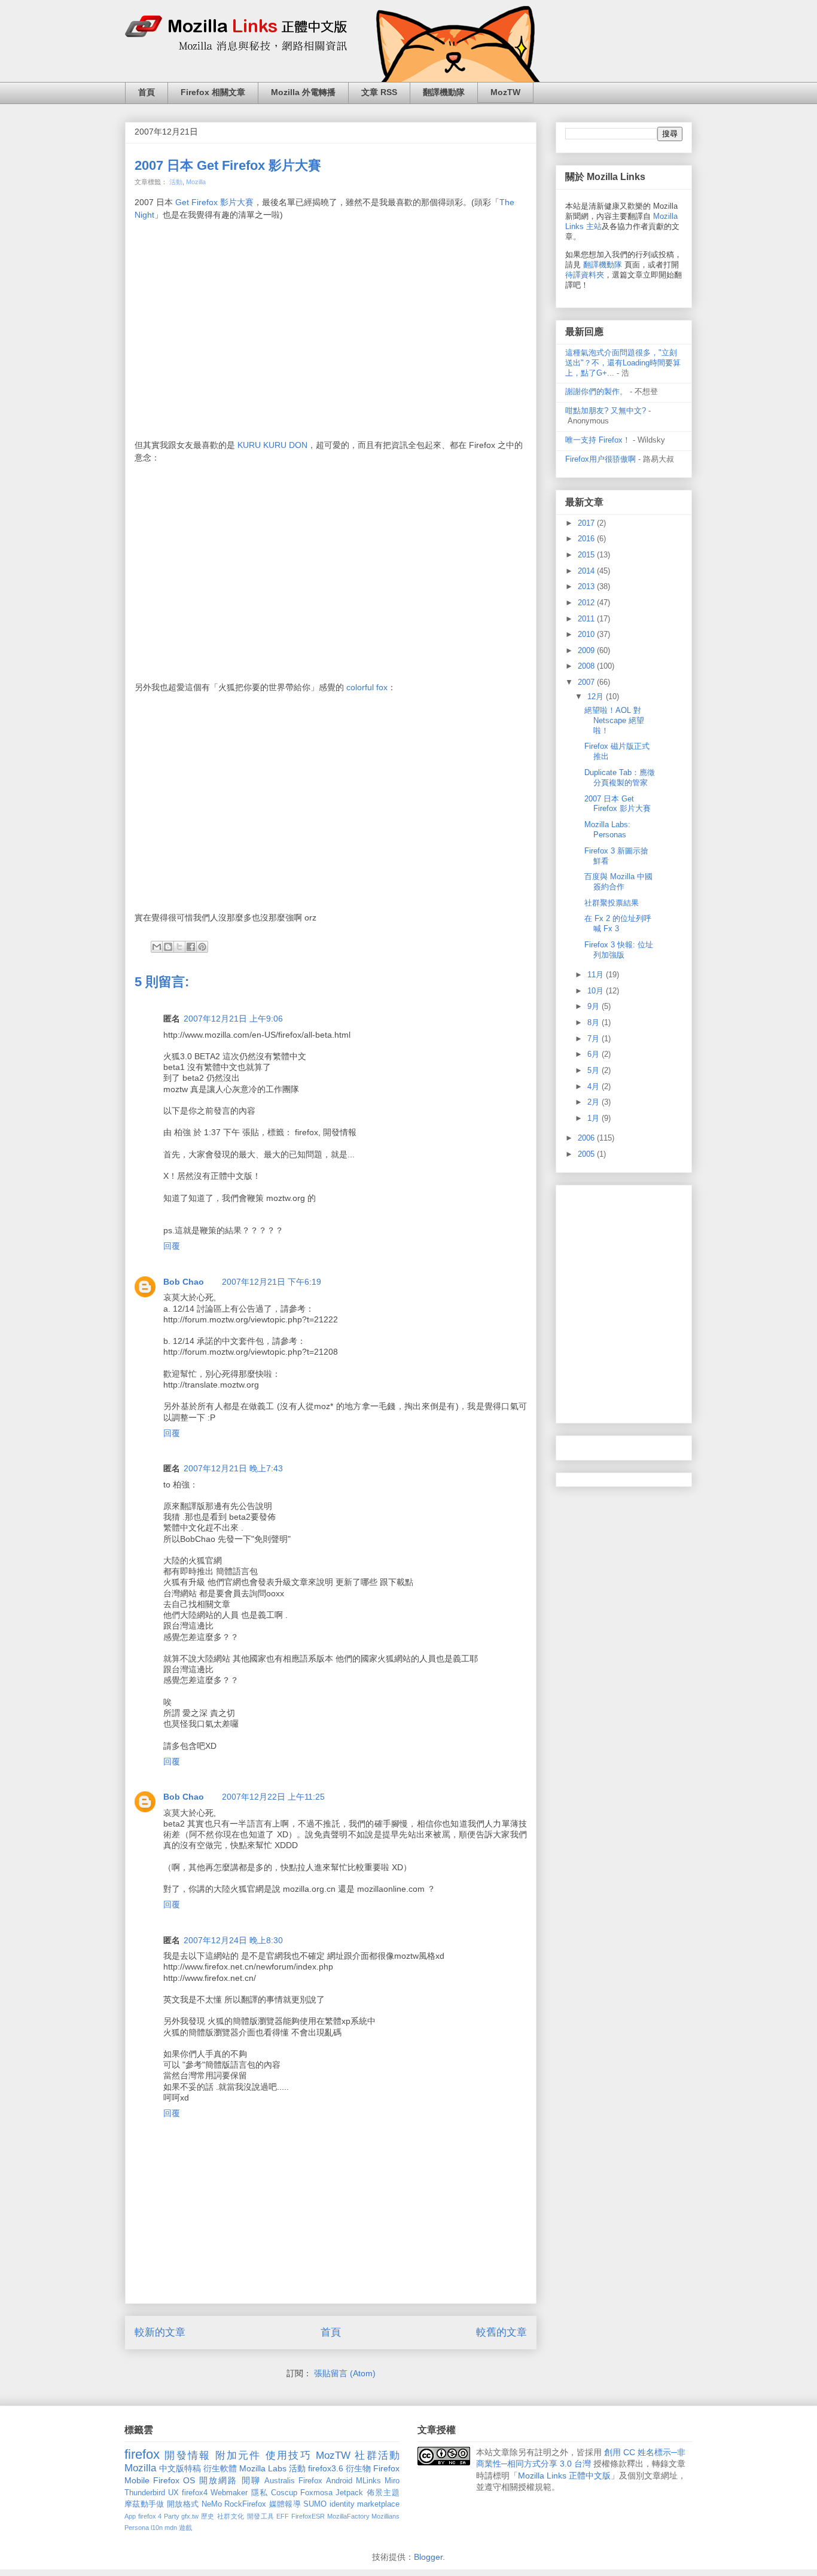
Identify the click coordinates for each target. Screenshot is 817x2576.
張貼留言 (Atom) (345, 2373)
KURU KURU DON (272, 445)
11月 (597, 975)
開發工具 (261, 2516)
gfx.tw (190, 2516)
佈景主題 (383, 2493)
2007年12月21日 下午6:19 (272, 1282)
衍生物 (358, 2468)
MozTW (505, 92)
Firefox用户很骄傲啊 (600, 459)
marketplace (378, 2504)
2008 (587, 666)
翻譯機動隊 (444, 92)
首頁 (147, 92)
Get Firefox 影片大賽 (214, 202)
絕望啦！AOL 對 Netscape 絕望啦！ (614, 720)
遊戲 (185, 2528)
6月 (595, 1054)
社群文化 (231, 2516)
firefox (142, 2454)
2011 (587, 619)
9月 (595, 1006)
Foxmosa (316, 2493)
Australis (280, 2481)
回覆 (172, 1246)
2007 (587, 682)
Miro (392, 2481)
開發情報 (188, 2455)
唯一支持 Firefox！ (598, 440)
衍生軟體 (220, 2468)
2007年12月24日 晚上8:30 (233, 1940)
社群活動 (377, 2455)
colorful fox (366, 687)
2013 (587, 586)
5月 (595, 1070)
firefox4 (195, 2493)
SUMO (315, 2504)
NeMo (212, 2504)
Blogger (428, 2557)
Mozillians (385, 2516)
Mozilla (196, 182)
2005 (587, 1154)
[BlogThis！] (168, 947)
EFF (283, 2516)
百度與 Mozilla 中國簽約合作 (618, 882)
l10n (157, 2528)
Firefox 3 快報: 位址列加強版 (619, 950)
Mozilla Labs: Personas (607, 830)
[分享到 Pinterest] (202, 947)
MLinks (368, 2481)
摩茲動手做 (144, 2504)
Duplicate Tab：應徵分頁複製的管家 (620, 778)
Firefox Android (325, 2481)
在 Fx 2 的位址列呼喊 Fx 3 (618, 923)
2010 (587, 634)
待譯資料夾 (585, 275)
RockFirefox (245, 2504)
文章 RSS (379, 92)
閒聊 (251, 2480)
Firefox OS (174, 2480)
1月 (595, 1118)
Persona (137, 2528)
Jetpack (349, 2493)
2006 (587, 1138)
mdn (171, 2528)
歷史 (208, 2516)
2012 (587, 603)
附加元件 (238, 2455)
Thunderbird (145, 2493)
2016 (587, 539)
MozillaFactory (348, 2516)
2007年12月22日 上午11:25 (273, 1797)
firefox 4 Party (159, 2516)
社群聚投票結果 (612, 903)
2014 (587, 571)
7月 (595, 1039)
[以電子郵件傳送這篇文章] (157, 947)
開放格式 (183, 2504)
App (130, 2516)
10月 (597, 991)
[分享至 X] (179, 947)
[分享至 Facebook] (191, 947)
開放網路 (219, 2480)
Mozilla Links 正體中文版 (564, 2476)
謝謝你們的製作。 (596, 391)
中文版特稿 (180, 2468)
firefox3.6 (326, 2468)
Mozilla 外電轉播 (303, 92)
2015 (587, 555)
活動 (176, 182)
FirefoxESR (308, 2516)
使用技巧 (289, 2455)
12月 (597, 696)
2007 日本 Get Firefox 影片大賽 (228, 165)
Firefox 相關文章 (213, 92)
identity (342, 2504)
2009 (587, 650)
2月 (595, 1102)
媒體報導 (285, 2504)
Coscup (284, 2493)
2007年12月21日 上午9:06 (233, 1019)
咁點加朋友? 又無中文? (606, 411)
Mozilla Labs (263, 2468)
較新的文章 (160, 2332)
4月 (595, 1086)
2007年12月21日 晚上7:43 (233, 1468)
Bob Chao (184, 1282)
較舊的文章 (502, 2332)
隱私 (260, 2493)
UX (173, 2493)
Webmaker (229, 2493)
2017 (587, 523)
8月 (595, 1022)
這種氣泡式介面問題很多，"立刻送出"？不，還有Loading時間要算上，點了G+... (623, 363)
